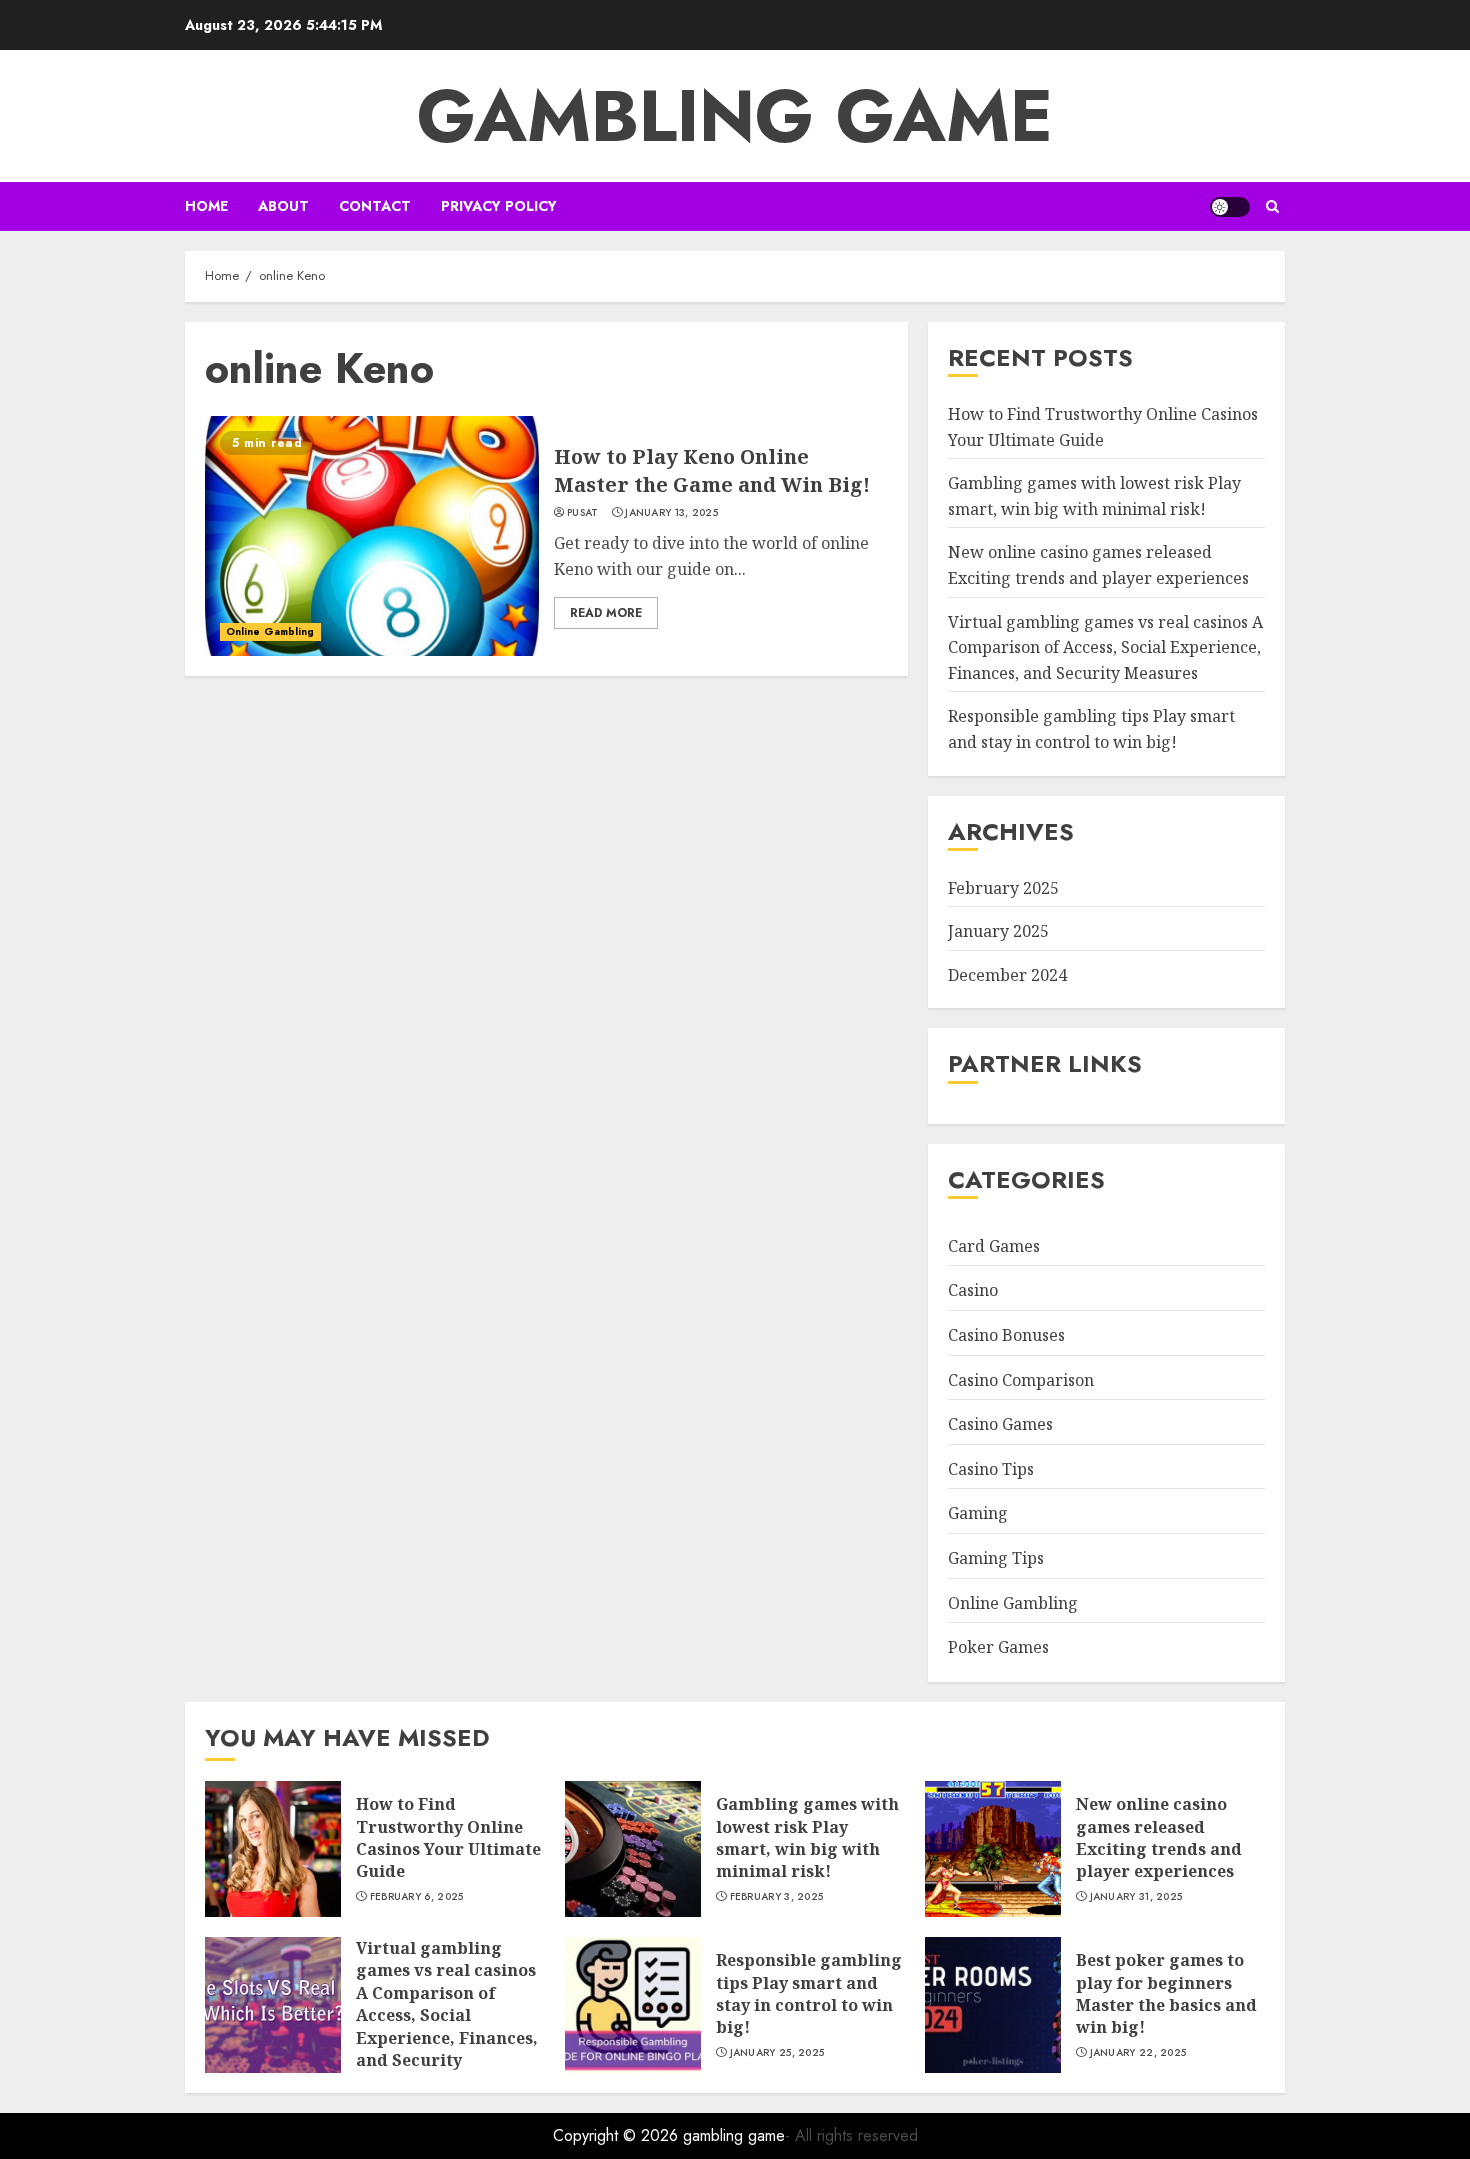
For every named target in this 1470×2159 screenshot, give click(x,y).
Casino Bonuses (1006, 1335)
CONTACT (375, 206)
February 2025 (1003, 888)
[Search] (1272, 206)
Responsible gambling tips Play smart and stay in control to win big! (809, 1993)
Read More (606, 613)
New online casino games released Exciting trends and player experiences (1159, 1837)
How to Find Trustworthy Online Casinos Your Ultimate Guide (448, 1837)
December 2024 (1007, 975)
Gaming (978, 1513)
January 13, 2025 (671, 513)
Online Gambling (270, 631)
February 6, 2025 (417, 1897)
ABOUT (283, 206)
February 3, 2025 (777, 1897)
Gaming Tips (996, 1558)
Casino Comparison (1021, 1380)
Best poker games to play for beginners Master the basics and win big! (1166, 1993)
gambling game (735, 116)
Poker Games (998, 1647)
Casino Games (1000, 1424)
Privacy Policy (499, 206)
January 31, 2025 (1136, 1897)
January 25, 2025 (777, 2053)
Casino (973, 1290)
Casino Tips (991, 1469)
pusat (583, 513)
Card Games (994, 1246)
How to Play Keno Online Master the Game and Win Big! (712, 470)
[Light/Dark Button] (1230, 207)
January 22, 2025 (1138, 2053)
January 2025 (998, 931)
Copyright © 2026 (618, 2135)
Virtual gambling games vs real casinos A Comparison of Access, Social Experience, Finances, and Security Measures (1105, 647)
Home (206, 206)
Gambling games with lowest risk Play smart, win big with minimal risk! (807, 1837)
